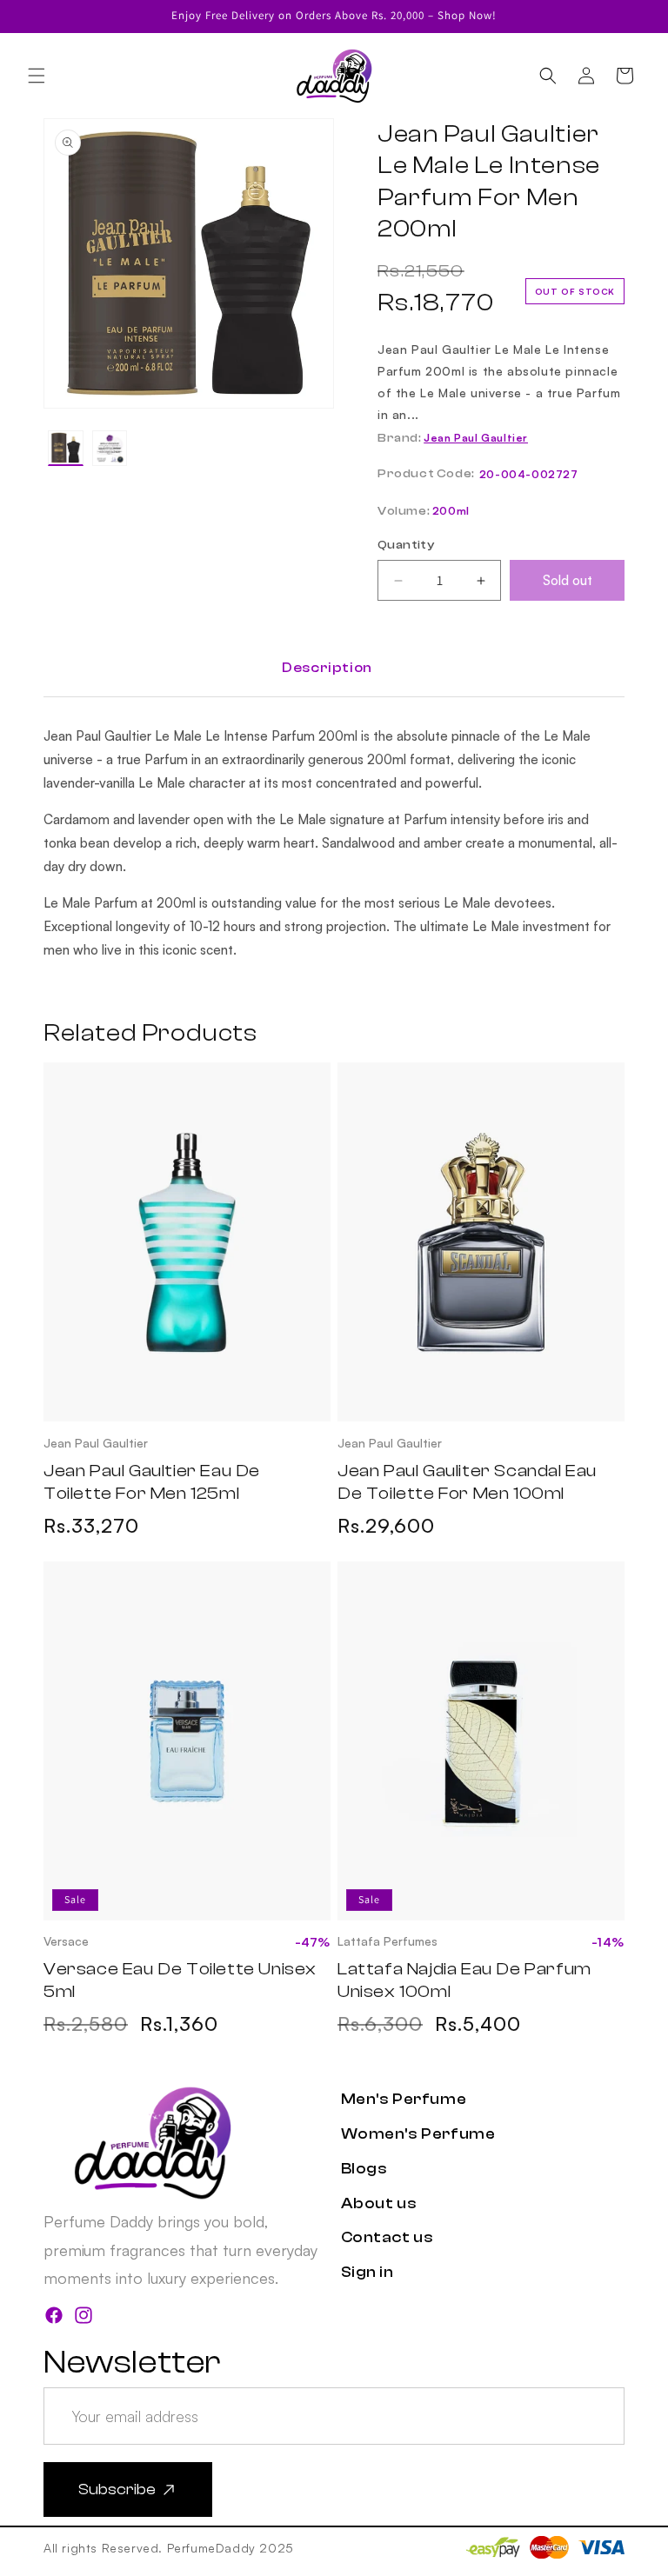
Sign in (367, 2272)
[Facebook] (54, 2319)
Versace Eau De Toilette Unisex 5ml (180, 1980)
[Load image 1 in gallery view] (66, 448)
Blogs (364, 2169)
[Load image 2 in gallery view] (110, 448)
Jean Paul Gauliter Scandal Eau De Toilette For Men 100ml (467, 1482)
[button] (37, 76)
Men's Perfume (404, 2099)
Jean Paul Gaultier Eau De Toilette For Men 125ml (152, 1482)
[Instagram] (83, 2319)
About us (379, 2203)
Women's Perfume (418, 2134)
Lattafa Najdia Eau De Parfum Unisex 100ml (464, 1980)
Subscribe (117, 2489)
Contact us (387, 2237)
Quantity (406, 545)
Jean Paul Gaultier (476, 438)
